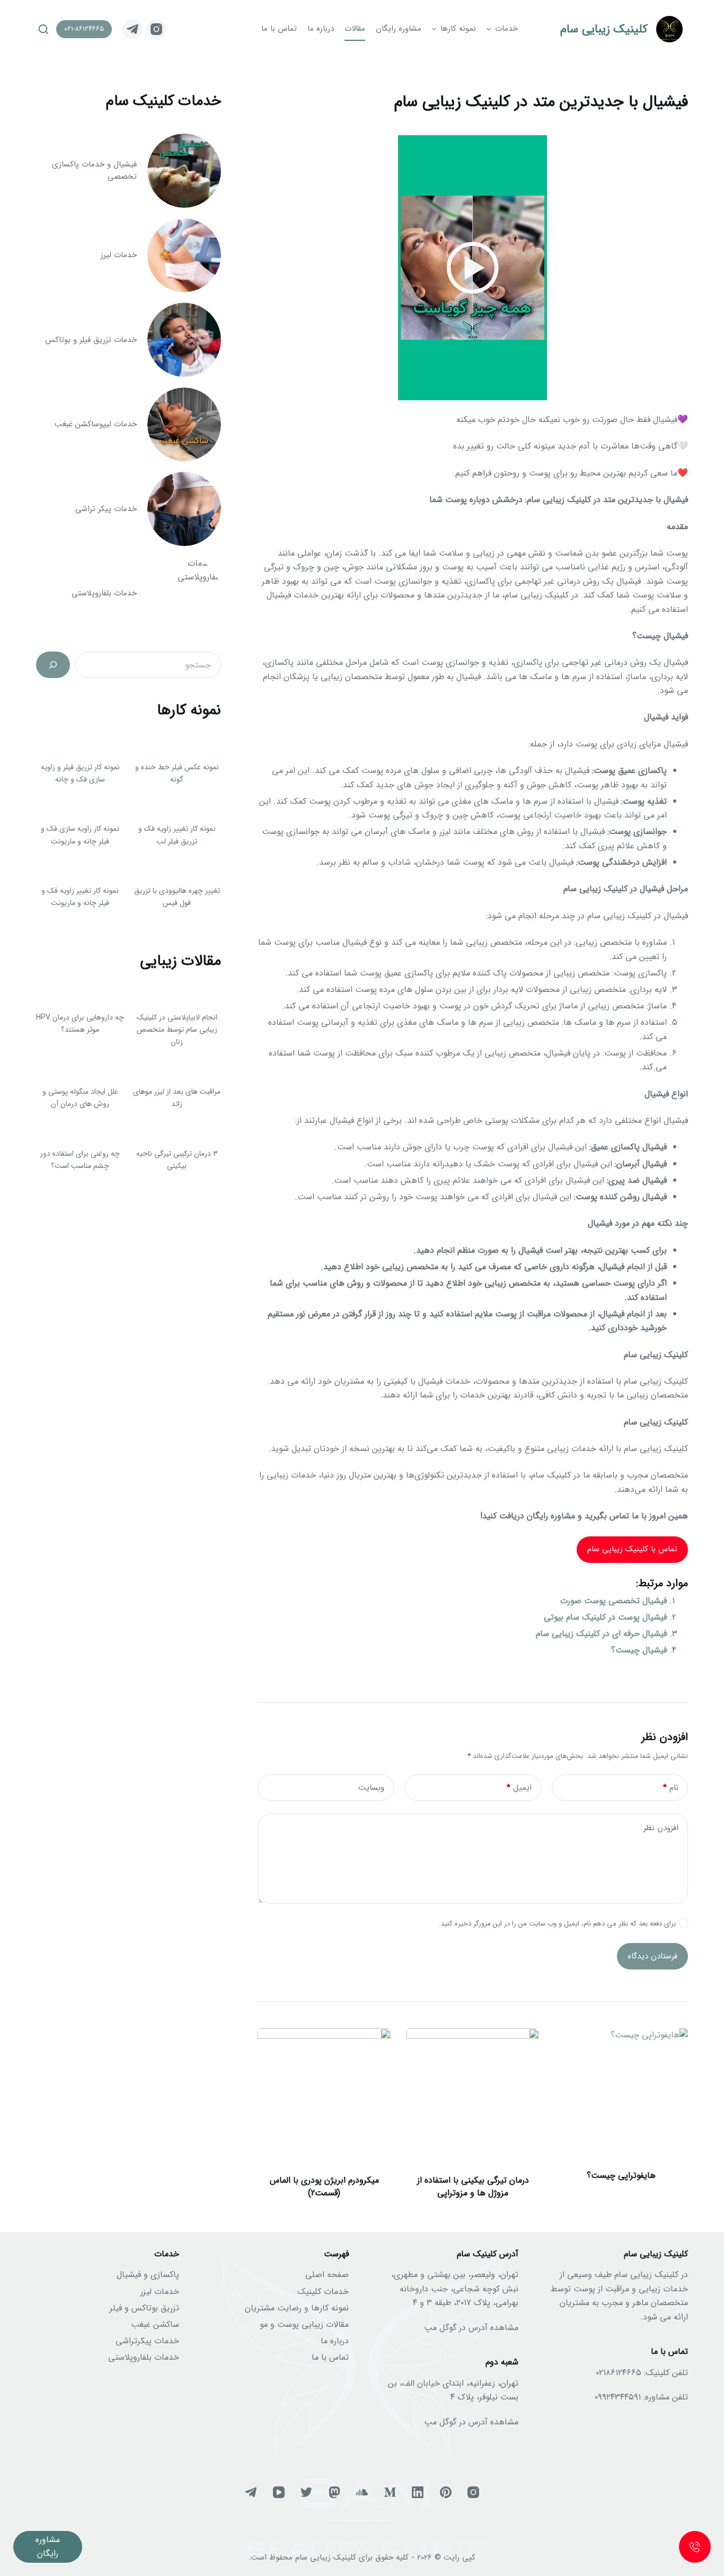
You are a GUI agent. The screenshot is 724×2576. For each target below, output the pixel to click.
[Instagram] (156, 29)
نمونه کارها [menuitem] (458, 29)
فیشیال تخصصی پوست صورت (613, 1601)
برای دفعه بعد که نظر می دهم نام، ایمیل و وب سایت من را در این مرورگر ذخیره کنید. (557, 1924)
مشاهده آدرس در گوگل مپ (471, 2328)
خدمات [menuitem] (506, 29)
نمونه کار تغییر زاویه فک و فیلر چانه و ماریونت (80, 897)
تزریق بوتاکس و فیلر (144, 2308)
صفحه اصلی (327, 2275)
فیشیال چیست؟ (639, 1650)
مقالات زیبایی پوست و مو (304, 2324)
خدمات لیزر (160, 2292)
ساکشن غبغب (155, 2324)
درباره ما (335, 2341)
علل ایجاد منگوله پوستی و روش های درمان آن (80, 1098)
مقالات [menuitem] (355, 29)
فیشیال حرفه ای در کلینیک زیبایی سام (601, 1634)
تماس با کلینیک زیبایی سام (632, 1549)
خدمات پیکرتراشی (147, 2341)
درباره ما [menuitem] (321, 29)
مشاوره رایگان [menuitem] (399, 29)
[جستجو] (53, 665)
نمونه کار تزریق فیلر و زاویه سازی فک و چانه (80, 773)
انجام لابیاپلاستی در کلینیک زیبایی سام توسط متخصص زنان (177, 1030)
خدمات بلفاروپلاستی (144, 2357)
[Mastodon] (334, 2492)
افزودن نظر (661, 1828)
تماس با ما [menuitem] (279, 29)
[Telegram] (133, 29)
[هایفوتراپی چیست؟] (621, 2095)
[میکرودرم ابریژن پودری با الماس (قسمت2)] (324, 2095)
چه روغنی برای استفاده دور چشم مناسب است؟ (80, 1160)
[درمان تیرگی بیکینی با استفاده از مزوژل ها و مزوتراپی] (473, 2095)
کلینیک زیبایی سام (604, 29)
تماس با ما (330, 2357)
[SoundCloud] (362, 2492)
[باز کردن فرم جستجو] (43, 29)
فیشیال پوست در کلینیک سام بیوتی (605, 1617)
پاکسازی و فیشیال (148, 2275)
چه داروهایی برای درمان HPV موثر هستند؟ (80, 1023)
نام (671, 1788)
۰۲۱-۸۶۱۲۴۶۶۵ (84, 29)
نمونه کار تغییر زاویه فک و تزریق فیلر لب (177, 835)
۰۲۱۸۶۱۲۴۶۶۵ (619, 2373)
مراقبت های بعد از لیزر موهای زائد (177, 1098)
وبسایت (371, 1788)
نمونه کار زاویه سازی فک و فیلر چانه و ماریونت (80, 835)
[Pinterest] (446, 2492)
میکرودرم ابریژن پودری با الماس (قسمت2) (324, 2187)
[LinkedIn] (418, 2492)
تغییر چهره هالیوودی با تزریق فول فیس (177, 897)
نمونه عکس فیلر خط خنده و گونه (177, 773)
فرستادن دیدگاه (652, 1956)
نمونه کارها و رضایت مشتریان (297, 2308)
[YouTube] (279, 2492)
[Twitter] (306, 2492)
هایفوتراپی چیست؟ (621, 2175)
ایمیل (519, 1788)
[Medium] (390, 2492)
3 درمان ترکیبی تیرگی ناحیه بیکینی (177, 1160)
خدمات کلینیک (323, 2292)
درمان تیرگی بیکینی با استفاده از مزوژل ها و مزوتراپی (473, 2187)
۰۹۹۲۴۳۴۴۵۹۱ (618, 2397)
